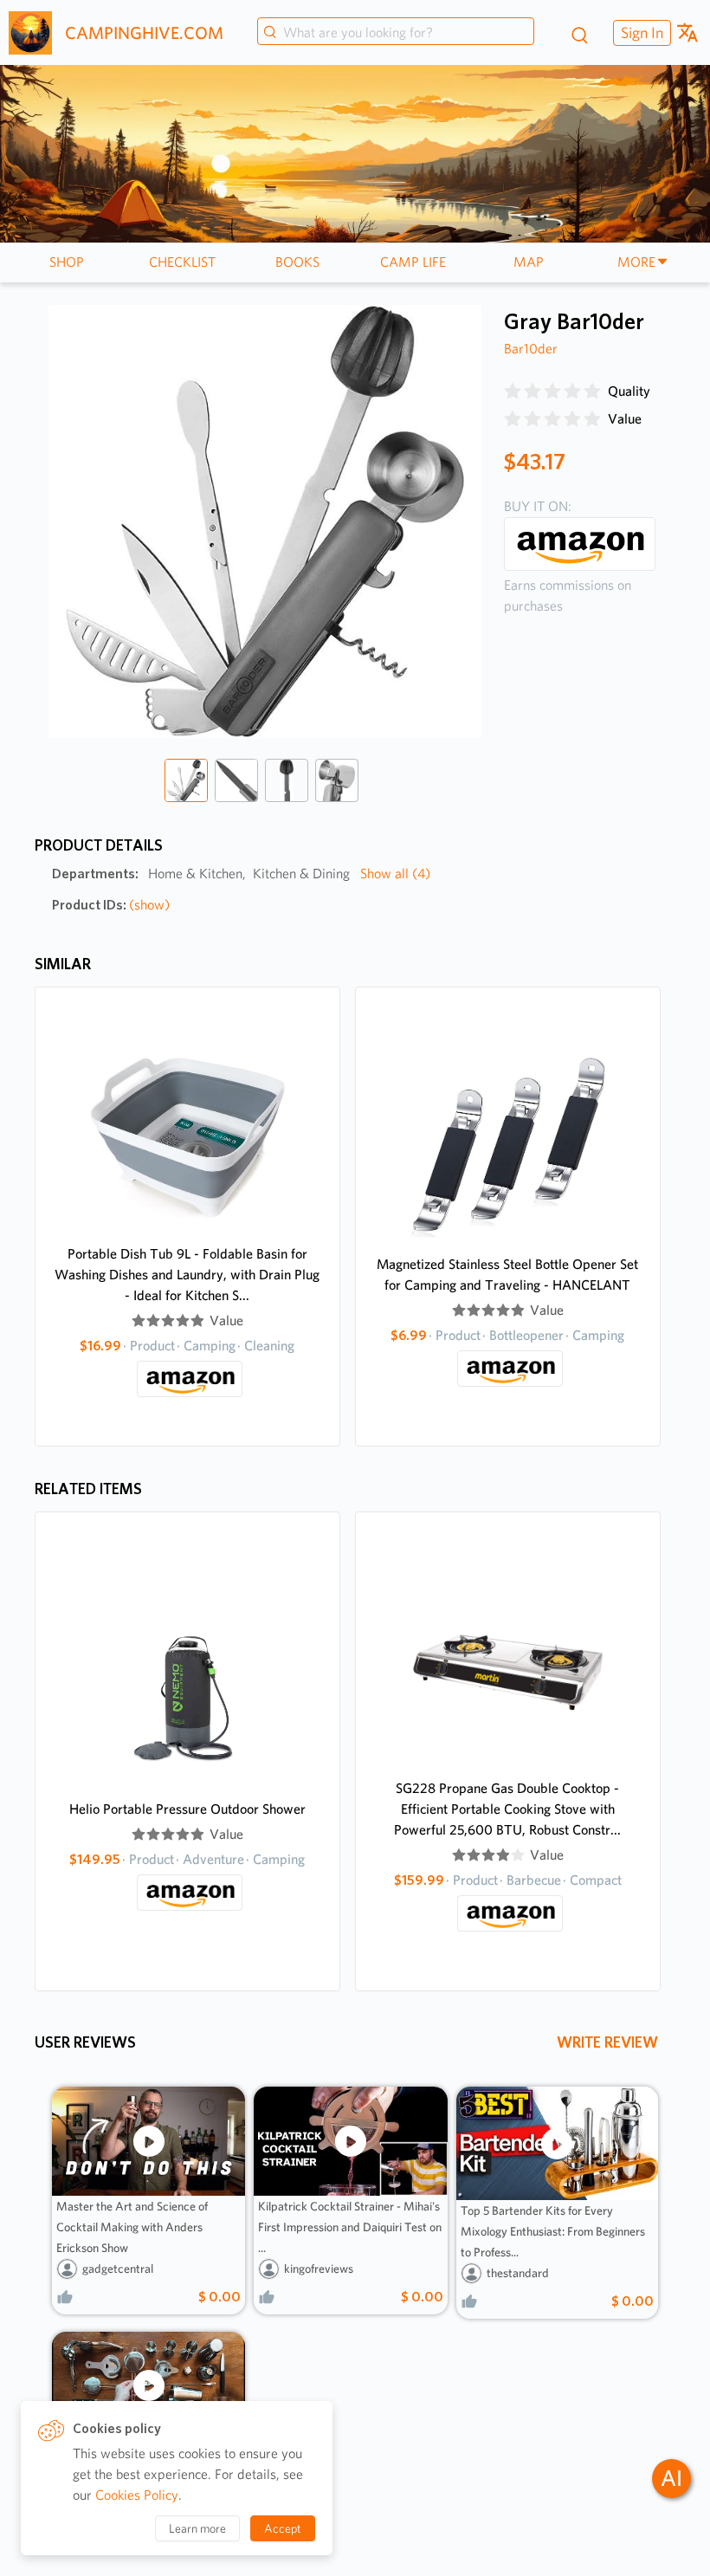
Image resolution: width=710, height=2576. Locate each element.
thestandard (518, 2273)
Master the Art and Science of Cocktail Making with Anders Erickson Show (132, 2227)
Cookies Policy (137, 2495)
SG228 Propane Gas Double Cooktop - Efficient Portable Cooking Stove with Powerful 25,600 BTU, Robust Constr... (507, 1809)
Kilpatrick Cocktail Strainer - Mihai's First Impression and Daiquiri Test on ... (350, 2227)
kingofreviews (319, 2269)
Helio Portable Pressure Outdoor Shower (187, 1809)
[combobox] (396, 33)
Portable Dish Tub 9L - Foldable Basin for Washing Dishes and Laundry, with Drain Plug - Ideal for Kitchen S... (187, 1275)
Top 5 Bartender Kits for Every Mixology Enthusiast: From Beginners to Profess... (553, 2231)
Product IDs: (111, 905)
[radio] (513, 392)
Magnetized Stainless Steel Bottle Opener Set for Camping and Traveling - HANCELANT (507, 1275)
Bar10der (531, 349)
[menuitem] (640, 32)
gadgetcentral (118, 2269)
